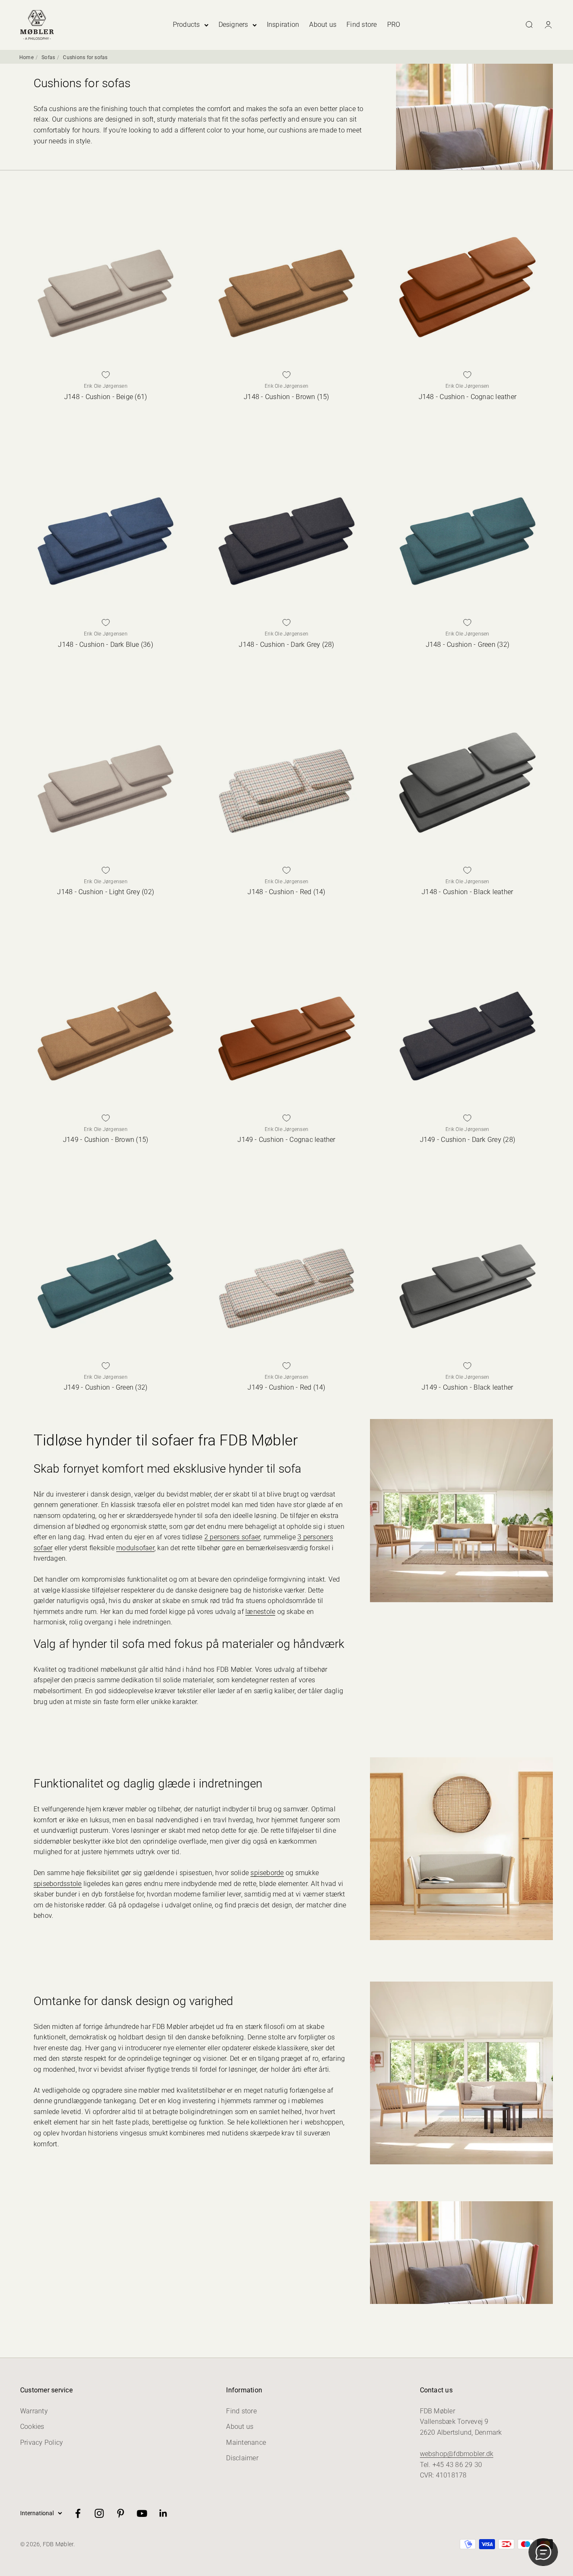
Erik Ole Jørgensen (106, 386)
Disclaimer (242, 2458)
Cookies (32, 2427)
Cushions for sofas (85, 57)
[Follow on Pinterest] (121, 2513)
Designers (233, 25)
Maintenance (246, 2442)
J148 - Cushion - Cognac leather (468, 397)
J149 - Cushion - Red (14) (286, 1387)
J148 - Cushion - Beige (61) (105, 397)
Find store (362, 25)
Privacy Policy (42, 2442)
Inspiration (283, 25)
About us (323, 25)
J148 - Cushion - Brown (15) (286, 397)
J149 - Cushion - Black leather (467, 1387)
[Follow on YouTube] (142, 2513)
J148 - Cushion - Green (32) (468, 645)
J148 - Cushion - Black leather (467, 892)
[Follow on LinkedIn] (163, 2513)
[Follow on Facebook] (78, 2513)
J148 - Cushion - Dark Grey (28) (286, 645)
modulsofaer (135, 1548)
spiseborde (267, 1873)
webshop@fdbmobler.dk (457, 2454)
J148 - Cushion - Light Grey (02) (105, 892)
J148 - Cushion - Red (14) (286, 892)
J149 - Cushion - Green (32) (105, 1387)
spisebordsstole (58, 1884)
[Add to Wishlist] (106, 375)
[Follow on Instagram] (99, 2513)
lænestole (260, 1612)
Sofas (48, 57)
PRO (394, 25)
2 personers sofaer (232, 1537)
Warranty (34, 2411)
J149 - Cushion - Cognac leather (286, 1140)
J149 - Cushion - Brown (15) (105, 1140)
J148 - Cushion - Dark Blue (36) (105, 645)
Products (186, 25)
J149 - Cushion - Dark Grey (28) (468, 1140)
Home (26, 57)
